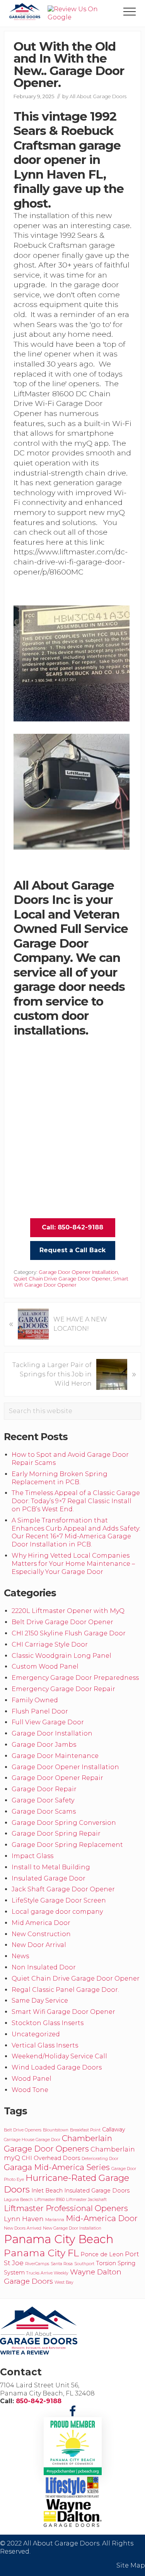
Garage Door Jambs (44, 1745)
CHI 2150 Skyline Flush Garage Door (69, 1633)
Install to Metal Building (51, 1867)
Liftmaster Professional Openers (66, 2208)
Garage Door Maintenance (55, 1756)
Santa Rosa (62, 2264)
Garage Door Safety (43, 1800)
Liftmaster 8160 (49, 2200)
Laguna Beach (18, 2200)
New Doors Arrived (23, 2228)
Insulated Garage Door (49, 1878)
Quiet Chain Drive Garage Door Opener (62, 1279)
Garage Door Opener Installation (78, 1272)
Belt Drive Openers (23, 2130)
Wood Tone (30, 2090)
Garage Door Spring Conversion (64, 1823)
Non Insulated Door (44, 1967)
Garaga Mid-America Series (57, 2167)
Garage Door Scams (44, 1811)
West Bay (64, 2282)
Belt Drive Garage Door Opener (62, 1622)
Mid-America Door (102, 2218)
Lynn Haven (24, 2219)
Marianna (55, 2220)
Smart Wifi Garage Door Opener (71, 1282)
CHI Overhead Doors (51, 2158)
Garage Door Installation (52, 1733)
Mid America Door (41, 1923)
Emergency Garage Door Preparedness (75, 1678)
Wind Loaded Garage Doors (57, 2067)
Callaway (114, 2129)
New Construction (41, 1934)
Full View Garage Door (48, 1722)
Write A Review (25, 2353)
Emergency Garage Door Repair (63, 1689)
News (20, 1956)
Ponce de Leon (102, 2254)
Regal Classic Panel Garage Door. (65, 1990)
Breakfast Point (85, 2130)
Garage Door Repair (44, 1789)
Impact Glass (32, 1856)
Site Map (131, 2565)
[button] (130, 12)
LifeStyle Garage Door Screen (59, 1900)
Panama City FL (41, 2253)
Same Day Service (40, 2001)
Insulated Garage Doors (97, 2191)
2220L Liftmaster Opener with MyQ (68, 1611)
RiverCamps (37, 2264)
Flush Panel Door (40, 1711)
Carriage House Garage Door (32, 2140)
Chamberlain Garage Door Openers (58, 2143)
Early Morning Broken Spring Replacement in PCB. (60, 1478)
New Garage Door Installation (72, 2228)
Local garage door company (57, 1912)
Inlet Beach (47, 2191)
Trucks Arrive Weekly (47, 2273)
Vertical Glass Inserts (45, 2045)
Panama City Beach (59, 2239)
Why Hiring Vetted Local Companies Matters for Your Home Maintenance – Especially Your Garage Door (73, 1564)
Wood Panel (32, 2079)
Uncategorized (36, 2034)
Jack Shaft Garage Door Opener (63, 1889)
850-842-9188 (39, 2401)
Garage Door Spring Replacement (67, 1845)
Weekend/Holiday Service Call (59, 2056)
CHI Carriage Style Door (50, 1644)
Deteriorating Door (100, 2159)
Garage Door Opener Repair (57, 1778)
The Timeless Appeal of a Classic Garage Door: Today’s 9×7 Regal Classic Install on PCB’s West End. (76, 1501)
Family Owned (35, 1700)
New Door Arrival (39, 1945)
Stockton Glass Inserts (48, 2023)
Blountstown (56, 2130)
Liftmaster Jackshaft (86, 2200)
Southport (84, 2264)
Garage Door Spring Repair (56, 1834)
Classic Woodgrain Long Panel (61, 1656)
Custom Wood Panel (45, 1666)
